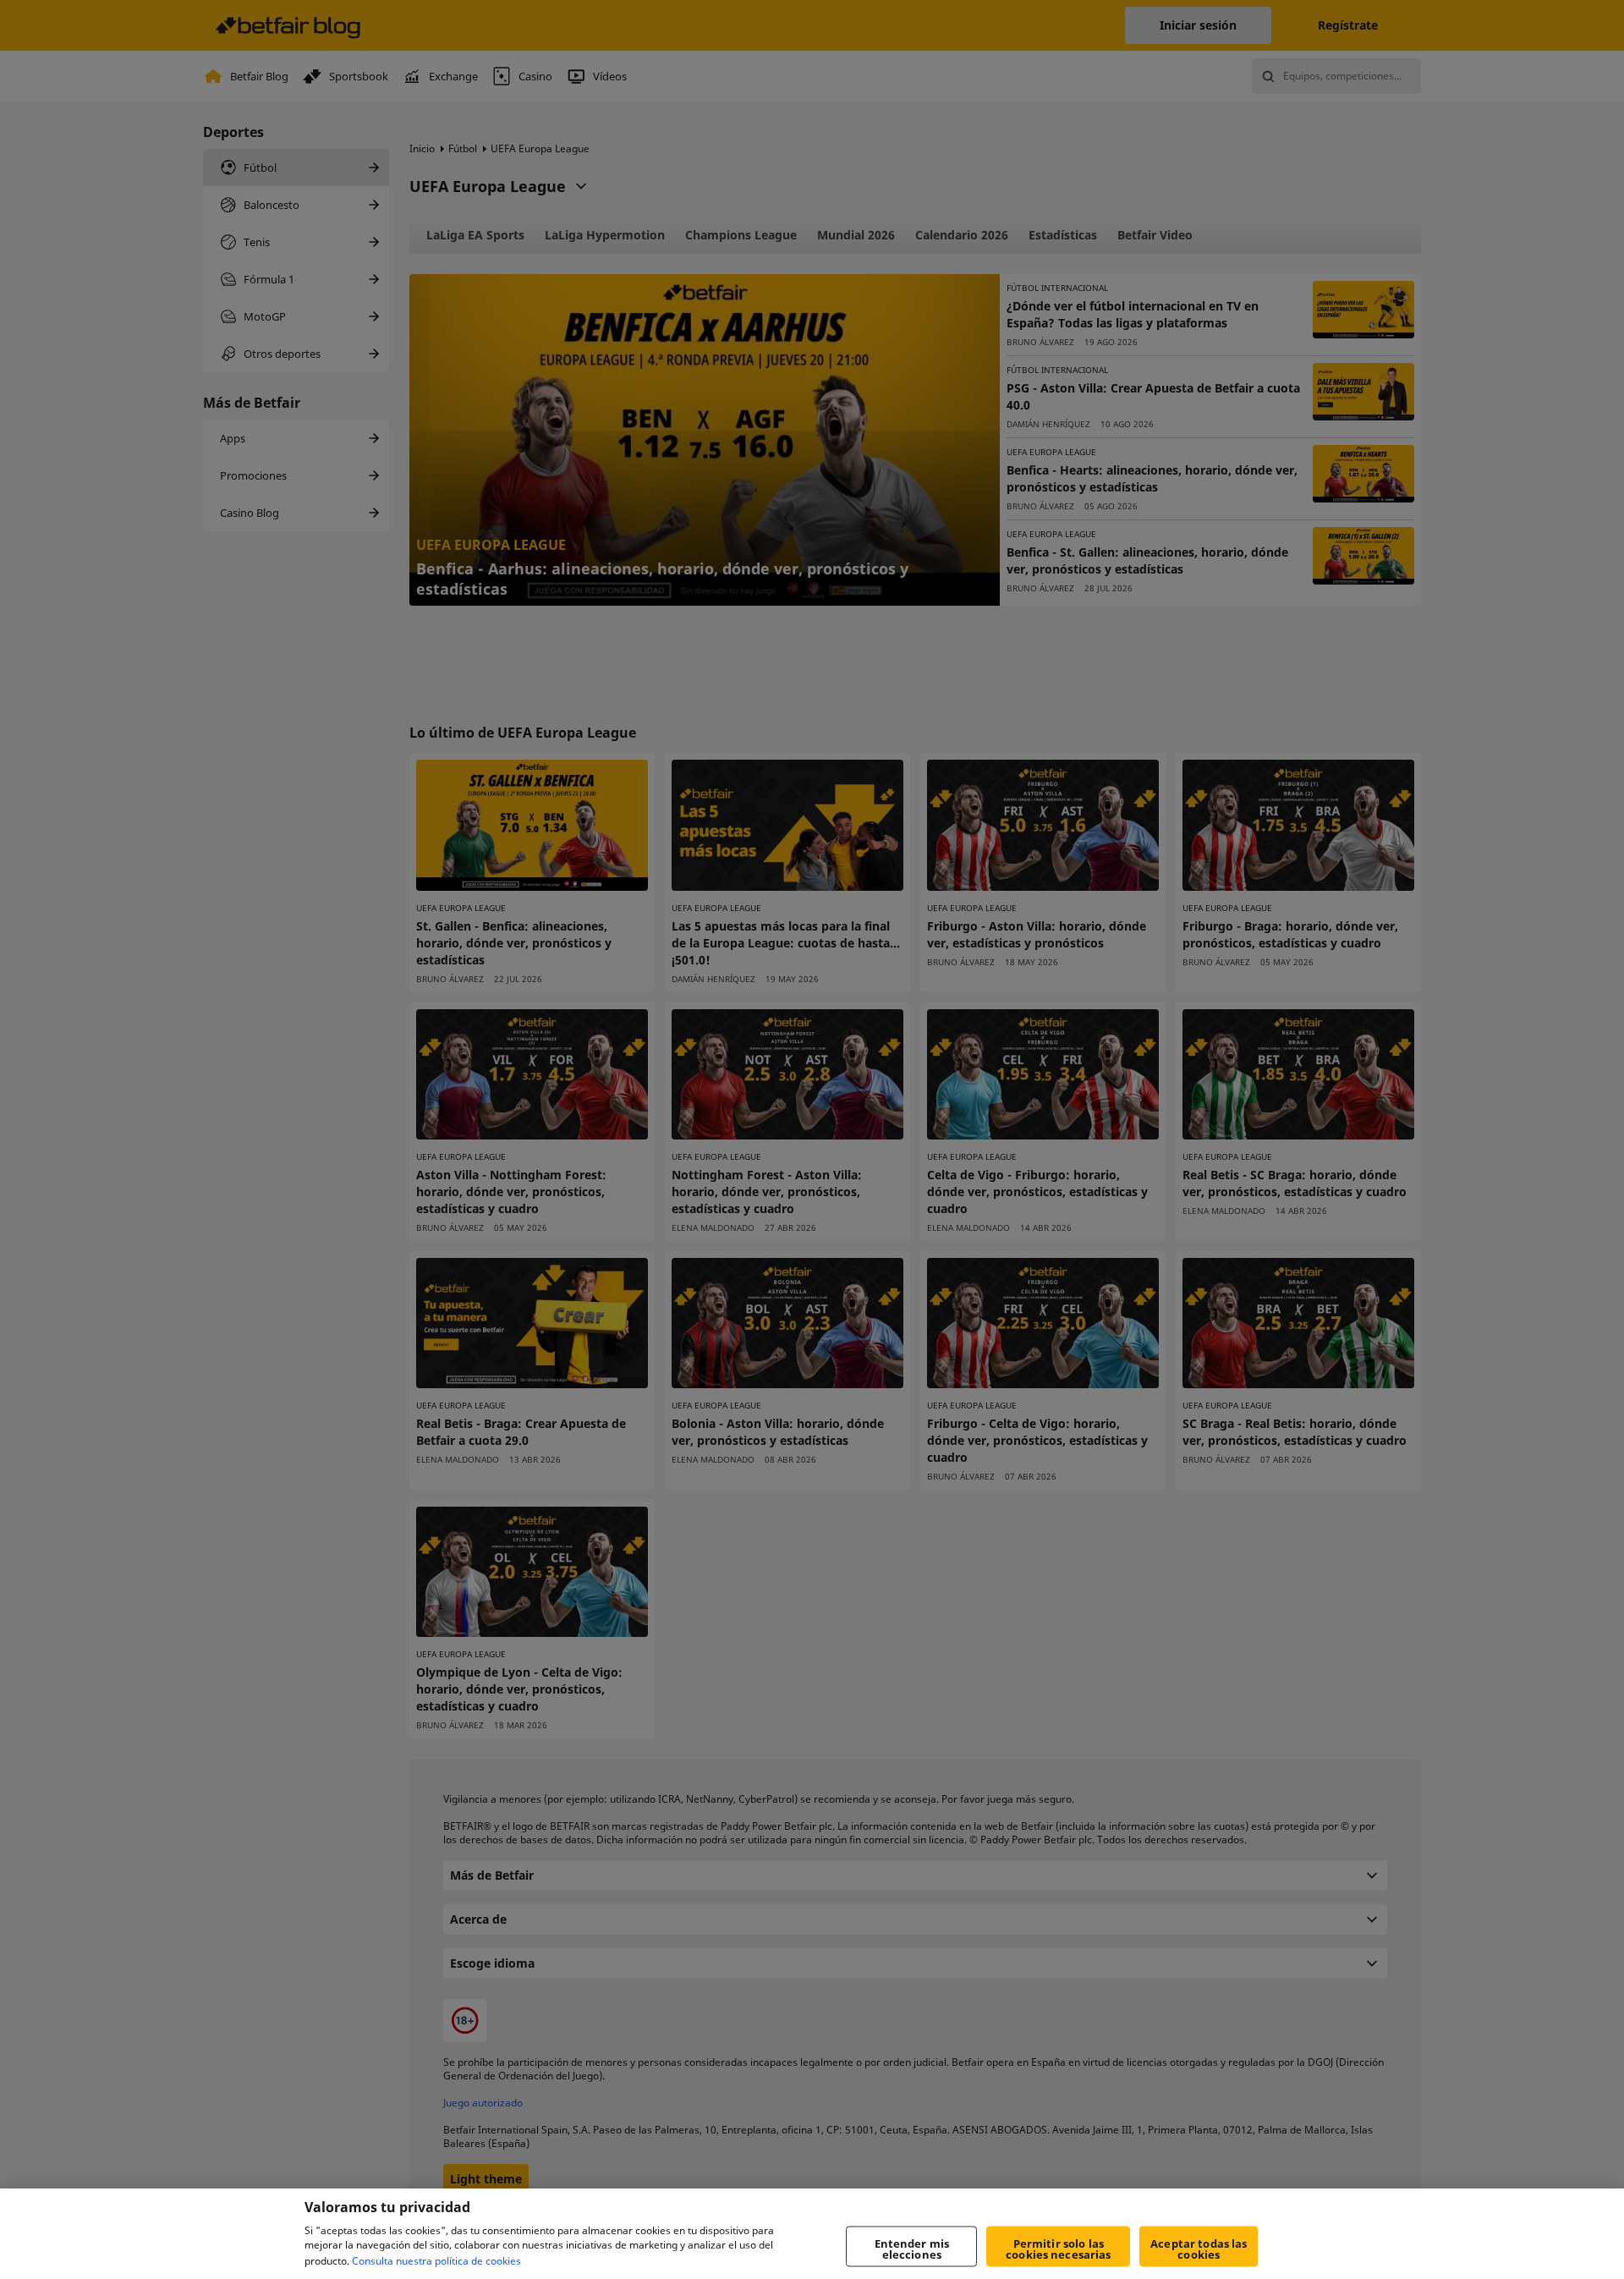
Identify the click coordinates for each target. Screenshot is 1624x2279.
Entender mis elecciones (912, 2249)
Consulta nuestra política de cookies (436, 2261)
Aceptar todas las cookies (1199, 2249)
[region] (812, 2234)
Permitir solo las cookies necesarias (1058, 2249)
